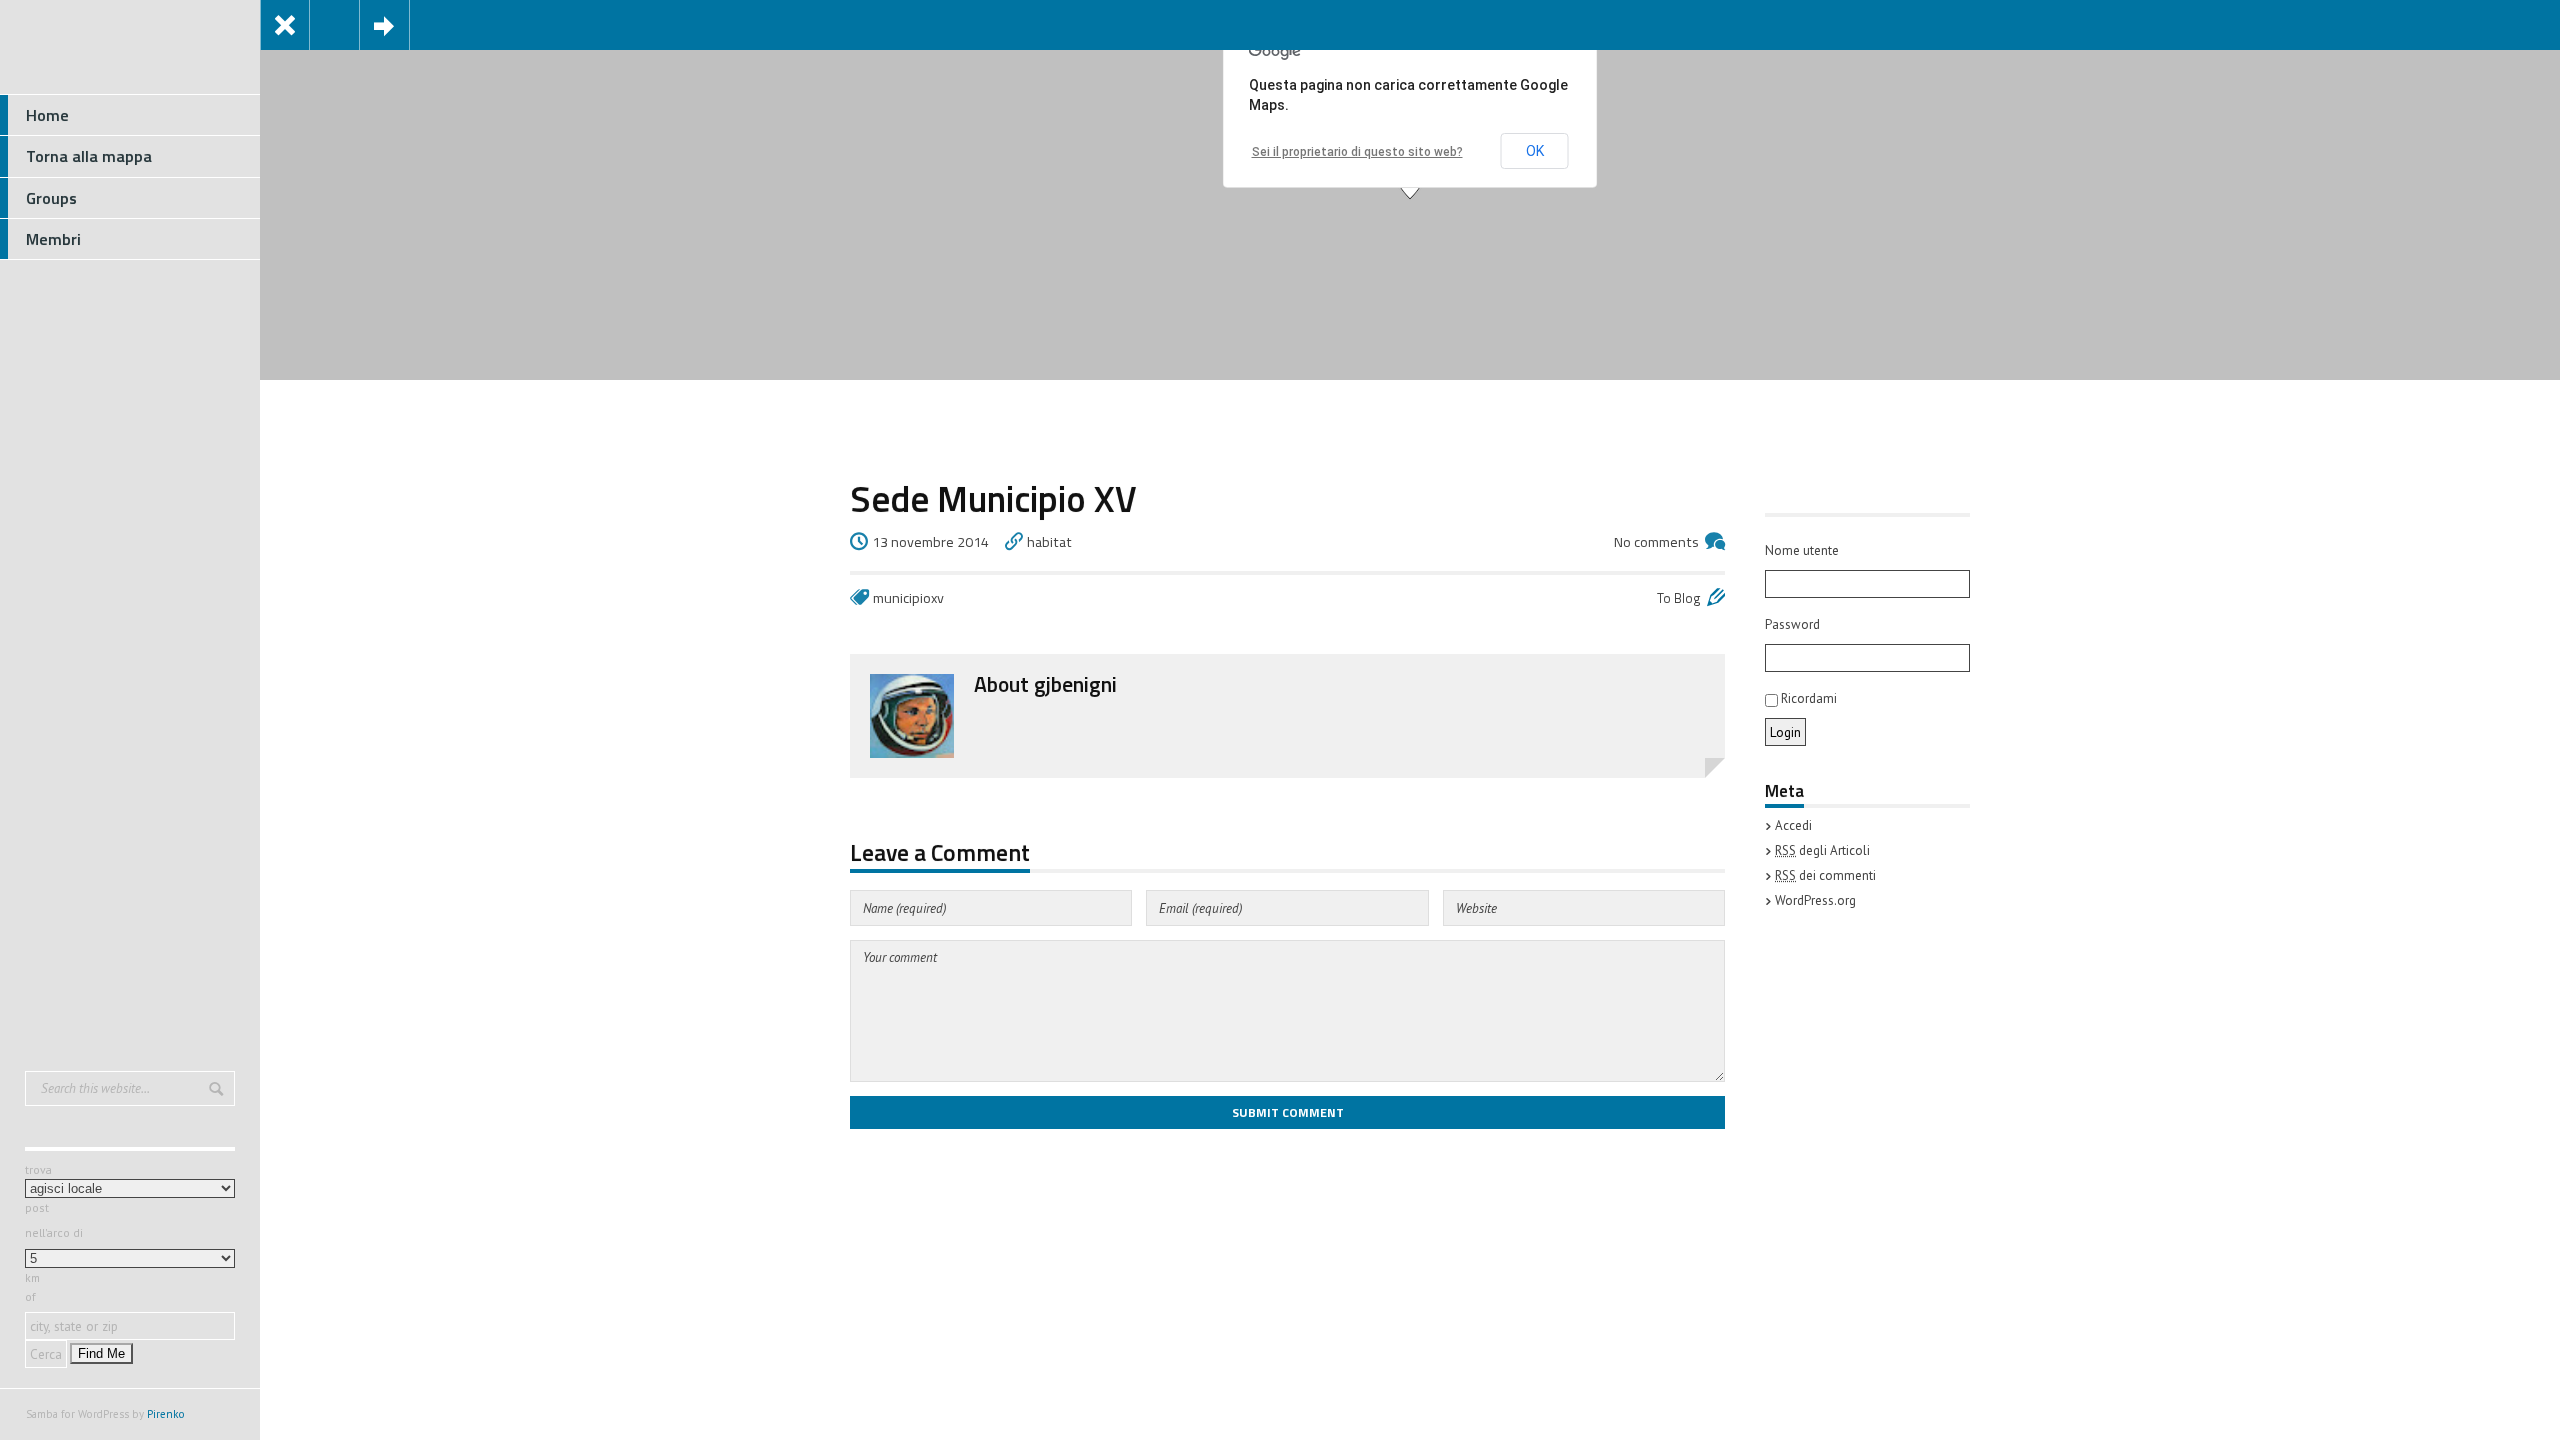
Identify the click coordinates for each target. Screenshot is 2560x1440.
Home (47, 115)
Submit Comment (1288, 1112)
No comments (1656, 542)
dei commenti (1825, 875)
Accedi (1793, 825)
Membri (53, 239)
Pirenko (166, 1414)
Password (1792, 624)
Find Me (101, 1353)
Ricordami (1807, 698)
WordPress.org (1815, 900)
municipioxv (908, 598)
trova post (38, 1189)
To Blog (1679, 598)
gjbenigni (1075, 684)
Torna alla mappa (89, 156)
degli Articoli (1822, 850)
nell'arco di (54, 1232)
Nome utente (1802, 550)
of (30, 1296)
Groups (51, 198)
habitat (1049, 542)
